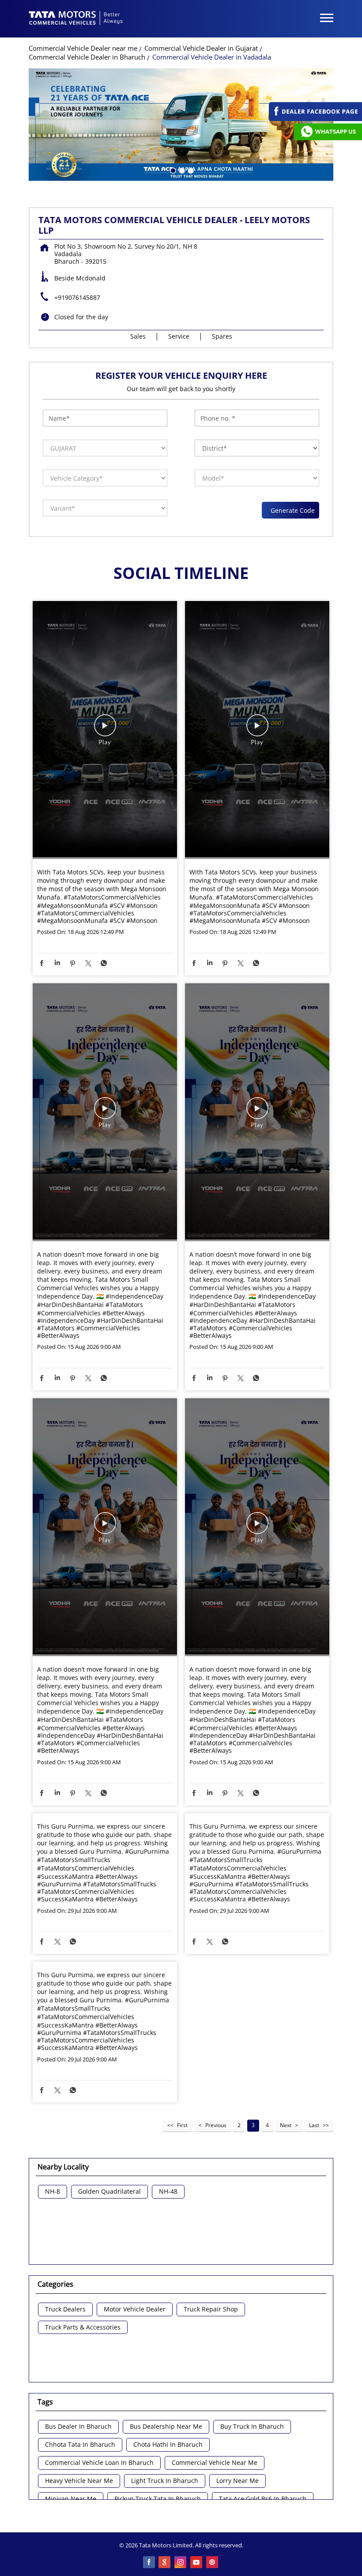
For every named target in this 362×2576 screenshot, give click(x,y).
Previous (216, 2125)
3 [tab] (190, 170)
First (182, 2125)
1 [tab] (172, 170)
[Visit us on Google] (165, 2563)
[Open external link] (315, 119)
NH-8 (53, 2192)
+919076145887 (77, 297)
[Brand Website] (213, 2563)
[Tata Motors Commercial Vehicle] (76, 19)
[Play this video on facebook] (105, 730)
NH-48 (168, 2192)
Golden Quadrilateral (109, 2192)
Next (286, 2125)
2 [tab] (181, 170)
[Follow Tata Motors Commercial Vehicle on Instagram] (181, 2563)
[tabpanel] (181, 125)
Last (314, 2125)
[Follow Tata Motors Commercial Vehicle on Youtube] (197, 2563)
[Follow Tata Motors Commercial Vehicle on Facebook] (149, 2563)
